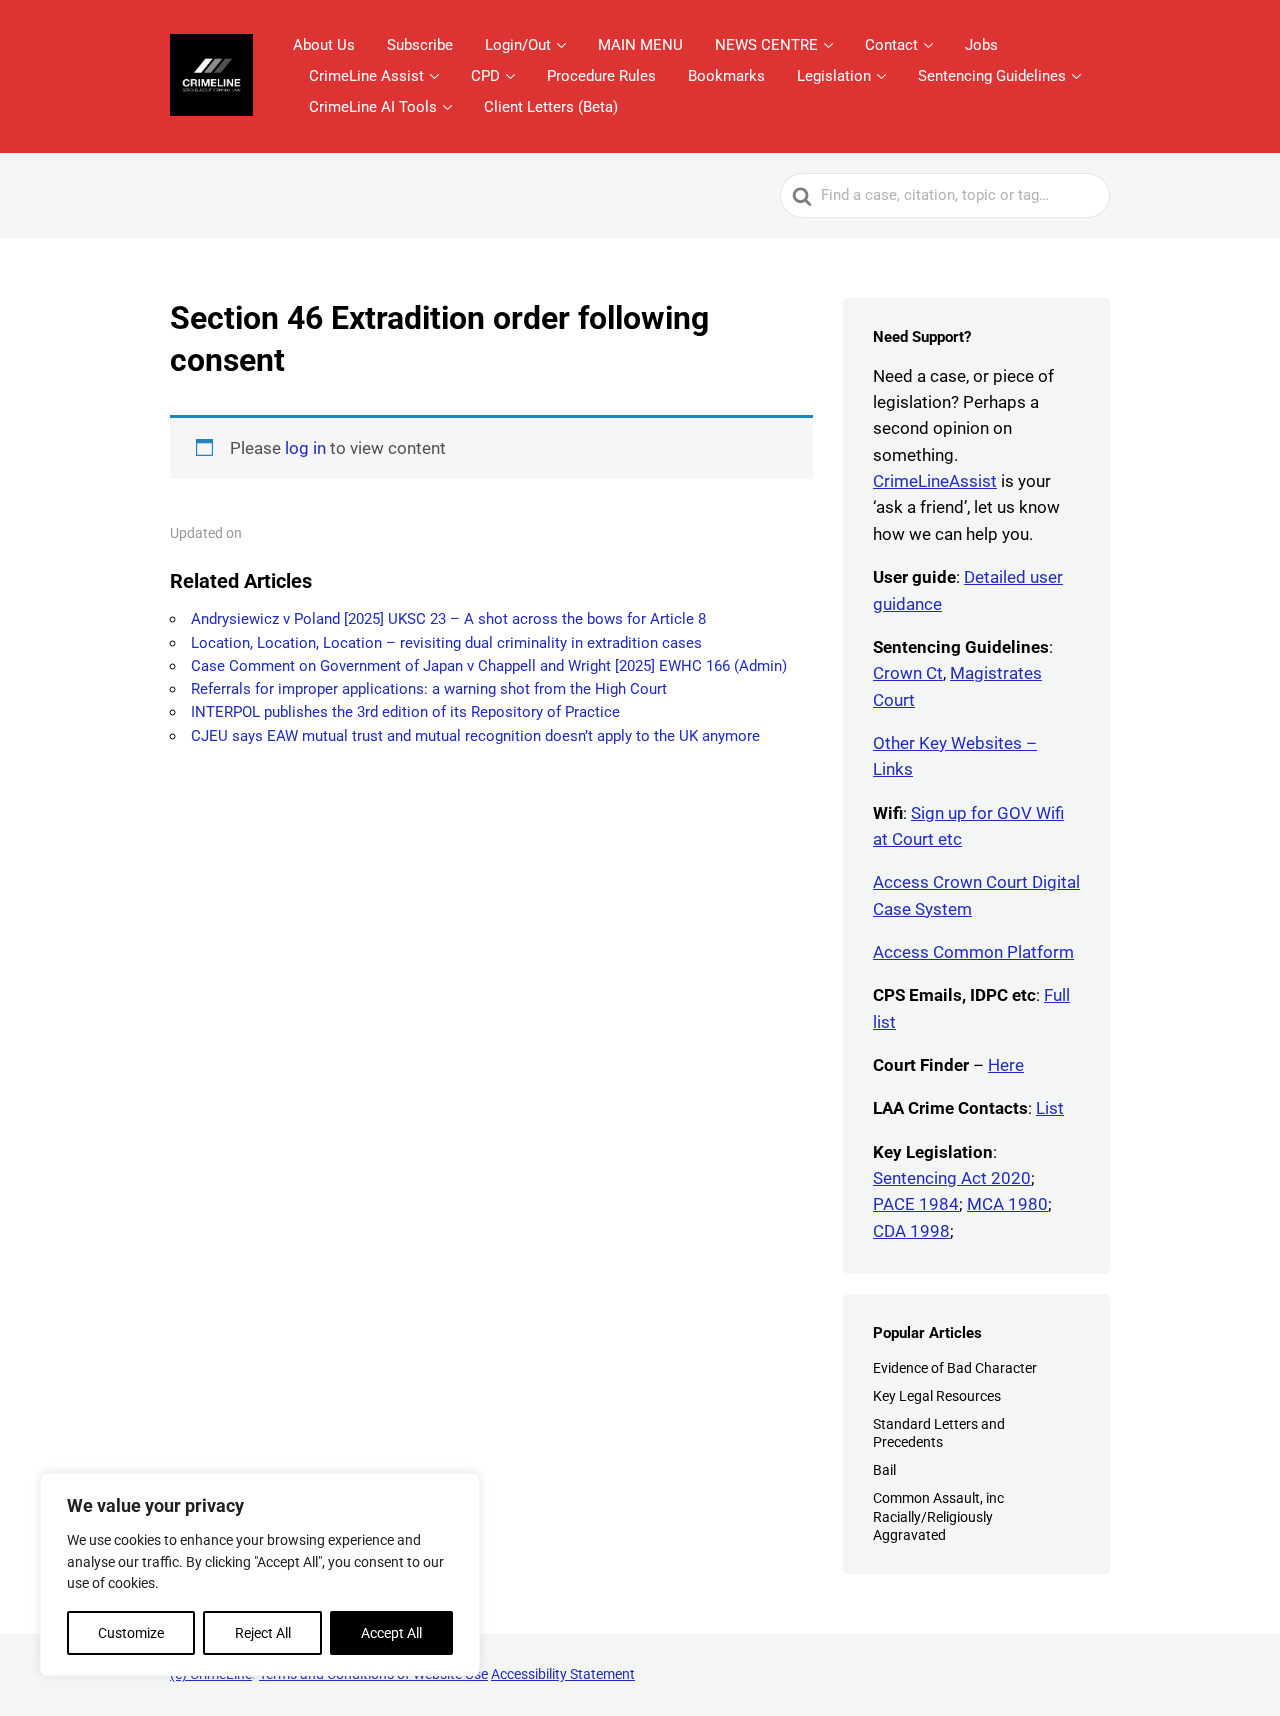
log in (305, 448)
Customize (131, 1633)
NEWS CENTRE (766, 45)
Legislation (834, 76)
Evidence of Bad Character (955, 1368)
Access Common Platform (973, 952)
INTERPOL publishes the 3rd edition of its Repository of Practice (405, 712)
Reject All (263, 1633)
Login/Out (518, 45)
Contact (891, 45)
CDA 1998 (911, 1231)
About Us (324, 45)
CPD (485, 76)
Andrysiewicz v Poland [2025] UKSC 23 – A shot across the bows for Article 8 (448, 619)
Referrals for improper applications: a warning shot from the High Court (429, 689)
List (1050, 1108)
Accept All (391, 1633)
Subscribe (420, 45)
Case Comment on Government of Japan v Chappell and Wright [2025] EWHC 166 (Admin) (489, 666)
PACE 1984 (916, 1204)
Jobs (981, 45)
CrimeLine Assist (366, 76)
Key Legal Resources (937, 1396)
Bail (884, 1470)
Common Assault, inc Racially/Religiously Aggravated (938, 1516)
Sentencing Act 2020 (952, 1178)
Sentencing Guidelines (992, 76)
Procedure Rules (601, 76)
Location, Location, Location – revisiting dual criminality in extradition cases (446, 643)
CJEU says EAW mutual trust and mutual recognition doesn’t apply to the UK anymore (475, 736)
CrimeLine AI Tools (373, 107)
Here (1006, 1065)
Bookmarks (726, 76)
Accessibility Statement (563, 1674)
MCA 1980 (1007, 1204)
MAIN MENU (640, 45)
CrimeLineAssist (935, 481)
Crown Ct (908, 673)
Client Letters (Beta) (551, 107)
